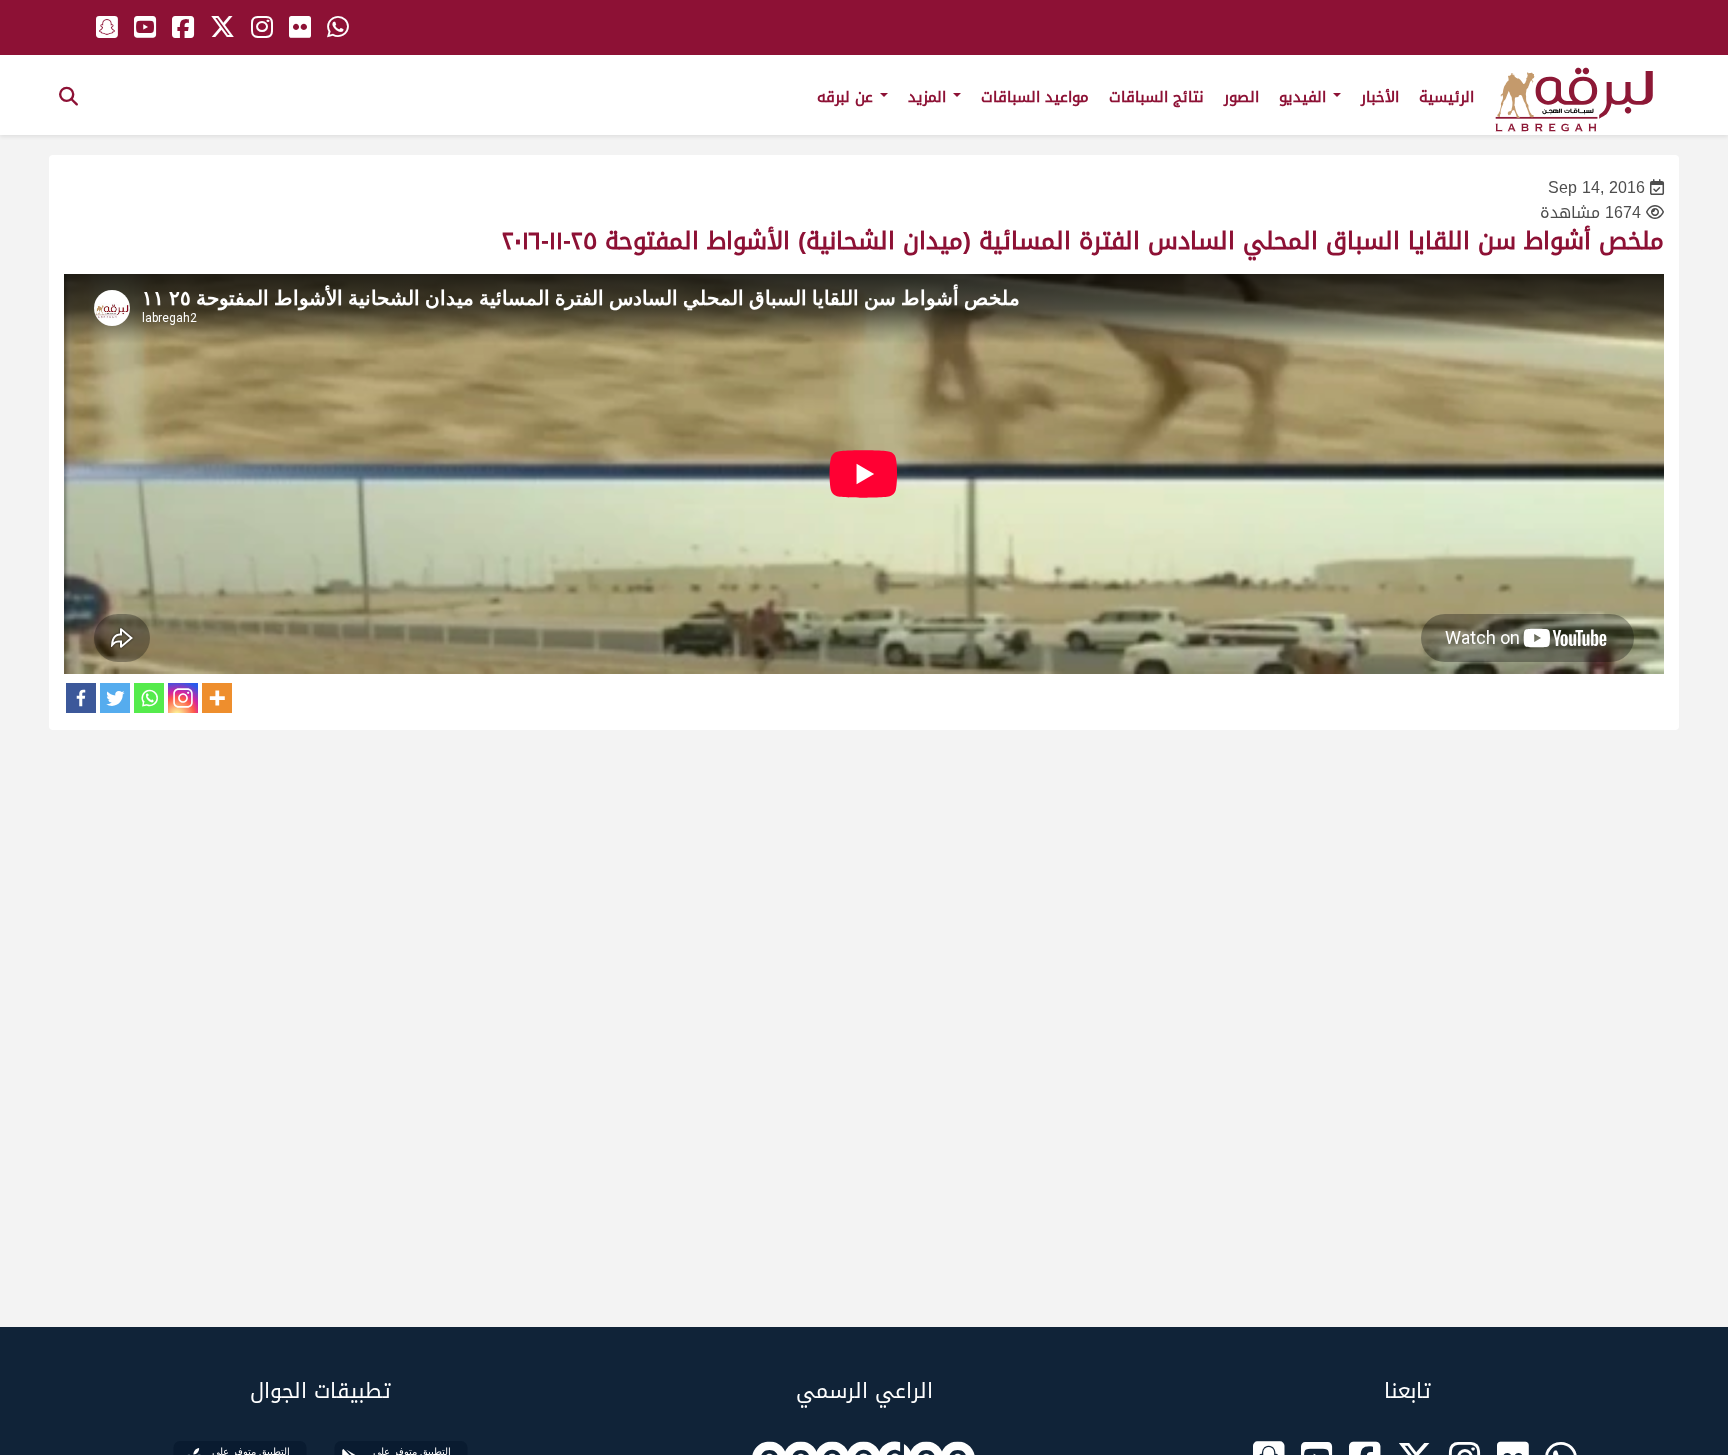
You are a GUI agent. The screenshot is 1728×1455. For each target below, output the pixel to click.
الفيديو (1305, 97)
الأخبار (1380, 97)
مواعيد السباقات (1035, 97)
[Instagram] (183, 698)
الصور (1241, 97)
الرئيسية (1446, 97)
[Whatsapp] (149, 698)
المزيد (929, 97)
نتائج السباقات (1156, 97)
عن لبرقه (847, 97)
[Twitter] (115, 698)
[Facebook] (81, 698)
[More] (217, 698)
